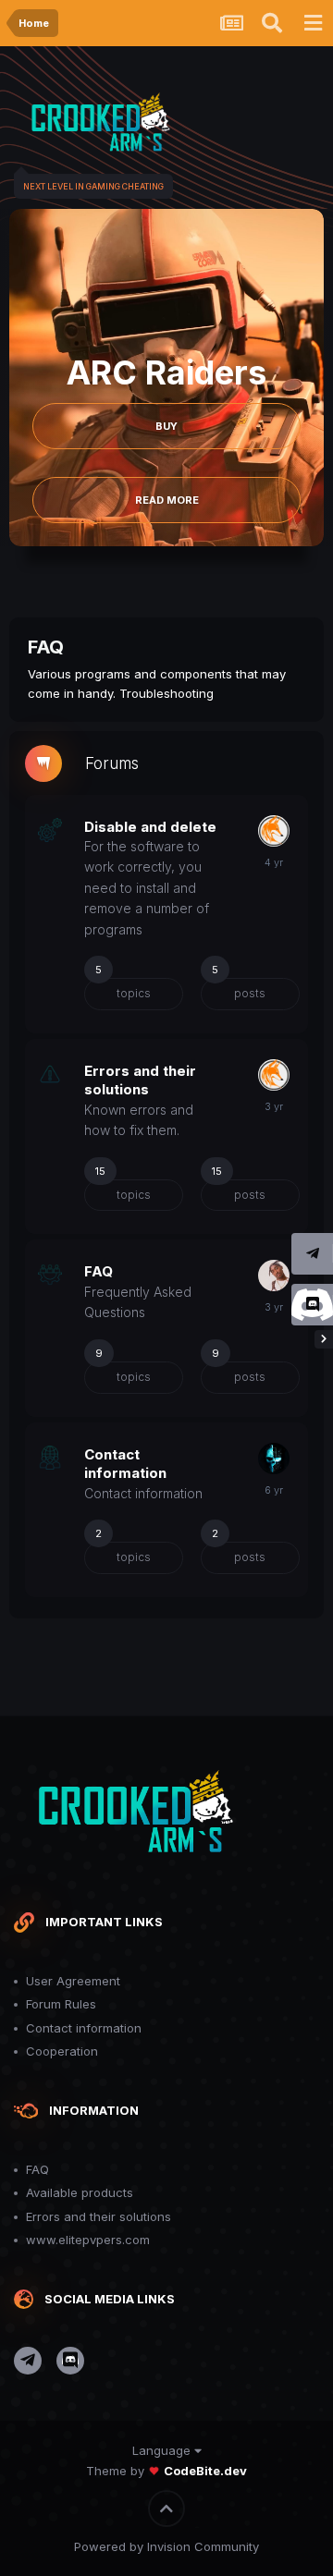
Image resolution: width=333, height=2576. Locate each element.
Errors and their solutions (140, 1080)
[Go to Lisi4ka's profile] (274, 831)
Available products (80, 2192)
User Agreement (73, 1981)
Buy (166, 426)
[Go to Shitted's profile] (274, 1276)
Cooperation (62, 2051)
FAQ (99, 1271)
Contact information (125, 1464)
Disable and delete (150, 827)
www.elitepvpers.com (88, 2240)
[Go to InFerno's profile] (274, 1459)
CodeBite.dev (205, 2471)
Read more (167, 500)
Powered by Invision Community (166, 2546)
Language (163, 2450)
